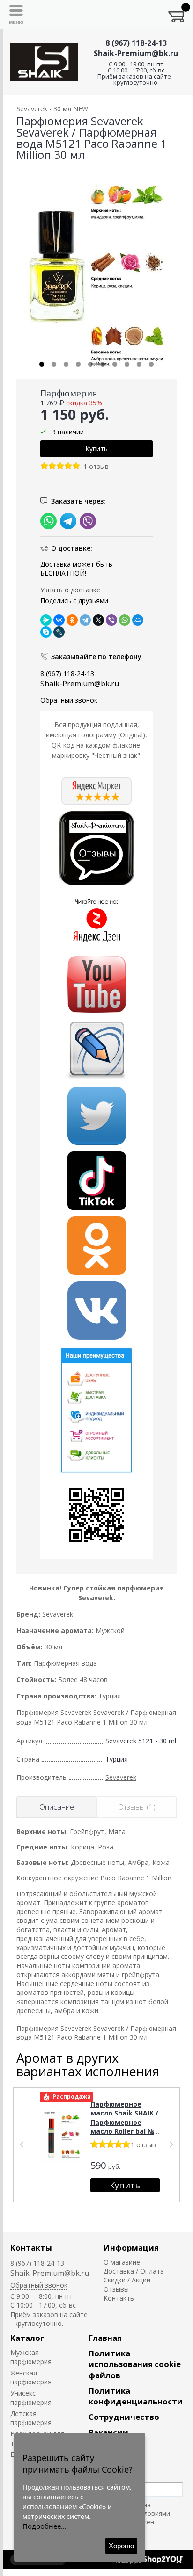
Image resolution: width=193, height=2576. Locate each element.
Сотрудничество (124, 2417)
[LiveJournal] (59, 632)
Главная (105, 2338)
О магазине (122, 2262)
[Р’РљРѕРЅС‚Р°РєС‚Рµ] (59, 620)
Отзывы (116, 2289)
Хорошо (121, 2546)
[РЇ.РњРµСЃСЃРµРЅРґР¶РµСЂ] (46, 620)
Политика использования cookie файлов (135, 2364)
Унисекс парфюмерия (31, 2397)
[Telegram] (85, 620)
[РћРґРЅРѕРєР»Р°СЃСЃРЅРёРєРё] (72, 620)
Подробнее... (45, 2526)
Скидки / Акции (127, 2280)
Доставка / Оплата (134, 2271)
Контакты (31, 2248)
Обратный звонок (69, 700)
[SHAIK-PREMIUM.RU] (44, 62)
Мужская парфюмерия (31, 2357)
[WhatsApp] (125, 620)
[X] (98, 620)
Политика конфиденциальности (136, 2396)
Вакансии (108, 2432)
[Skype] (46, 632)
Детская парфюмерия (31, 2418)
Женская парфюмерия (31, 2377)
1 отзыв (96, 467)
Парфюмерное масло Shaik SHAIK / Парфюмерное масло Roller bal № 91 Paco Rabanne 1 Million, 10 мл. (124, 2127)
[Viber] (111, 620)
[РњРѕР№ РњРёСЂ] (138, 620)
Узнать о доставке (70, 590)
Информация (131, 2248)
